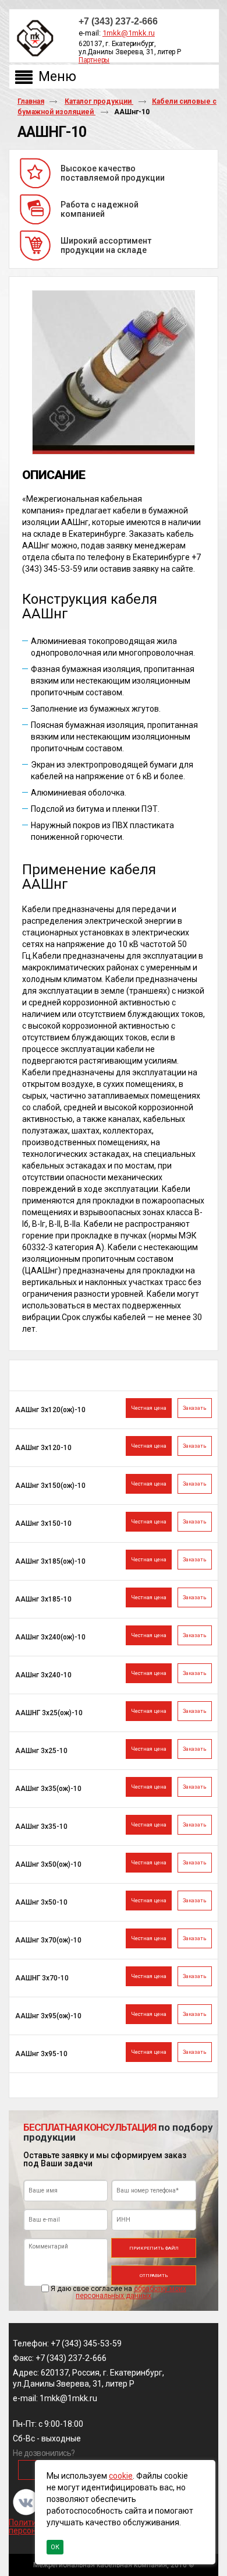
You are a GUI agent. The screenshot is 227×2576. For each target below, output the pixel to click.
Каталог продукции (99, 101)
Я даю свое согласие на (118, 2292)
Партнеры (94, 60)
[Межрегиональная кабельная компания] (33, 39)
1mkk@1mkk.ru (129, 33)
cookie (121, 2476)
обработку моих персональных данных (131, 2292)
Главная (31, 101)
